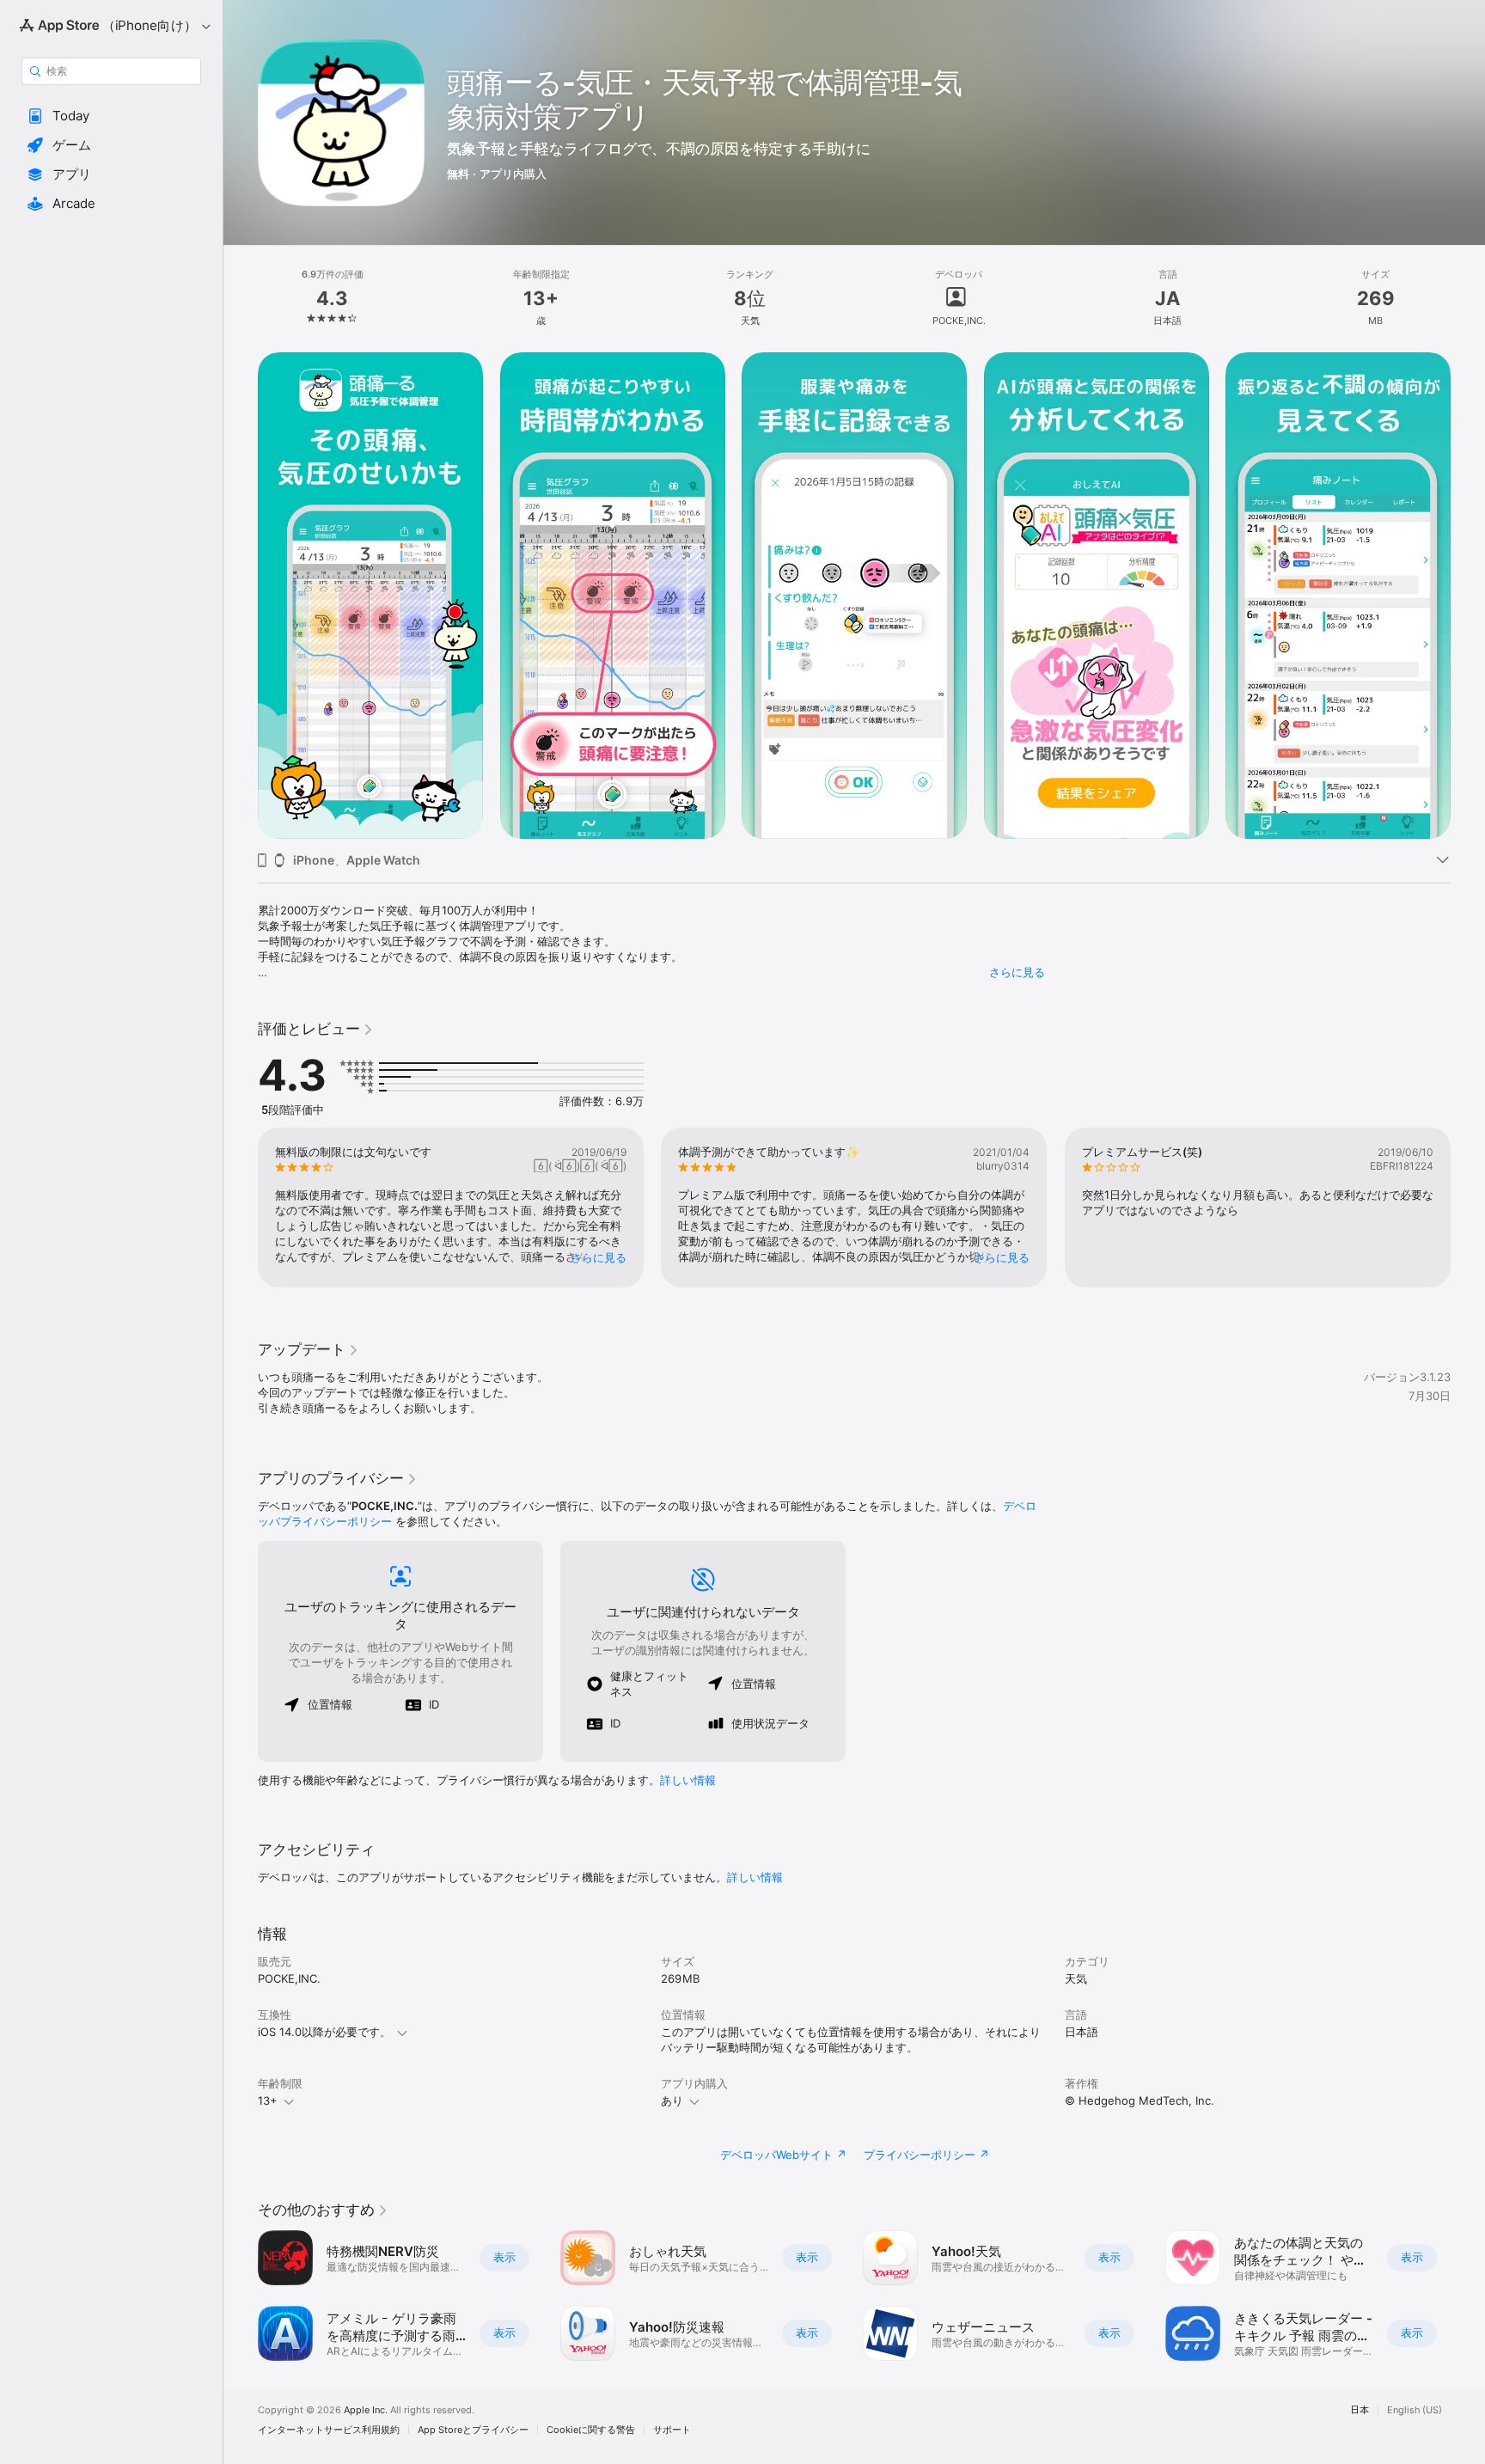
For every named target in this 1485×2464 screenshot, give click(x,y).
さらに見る (1017, 972)
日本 (1360, 2410)
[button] (111, 116)
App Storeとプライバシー (473, 2430)
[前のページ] (241, 596)
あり (672, 2100)
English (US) (1415, 2410)
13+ (268, 2100)
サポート (672, 2430)
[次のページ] (1468, 596)
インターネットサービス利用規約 (329, 2430)
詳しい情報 (688, 1780)
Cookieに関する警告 (591, 2430)
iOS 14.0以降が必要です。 (324, 2032)
